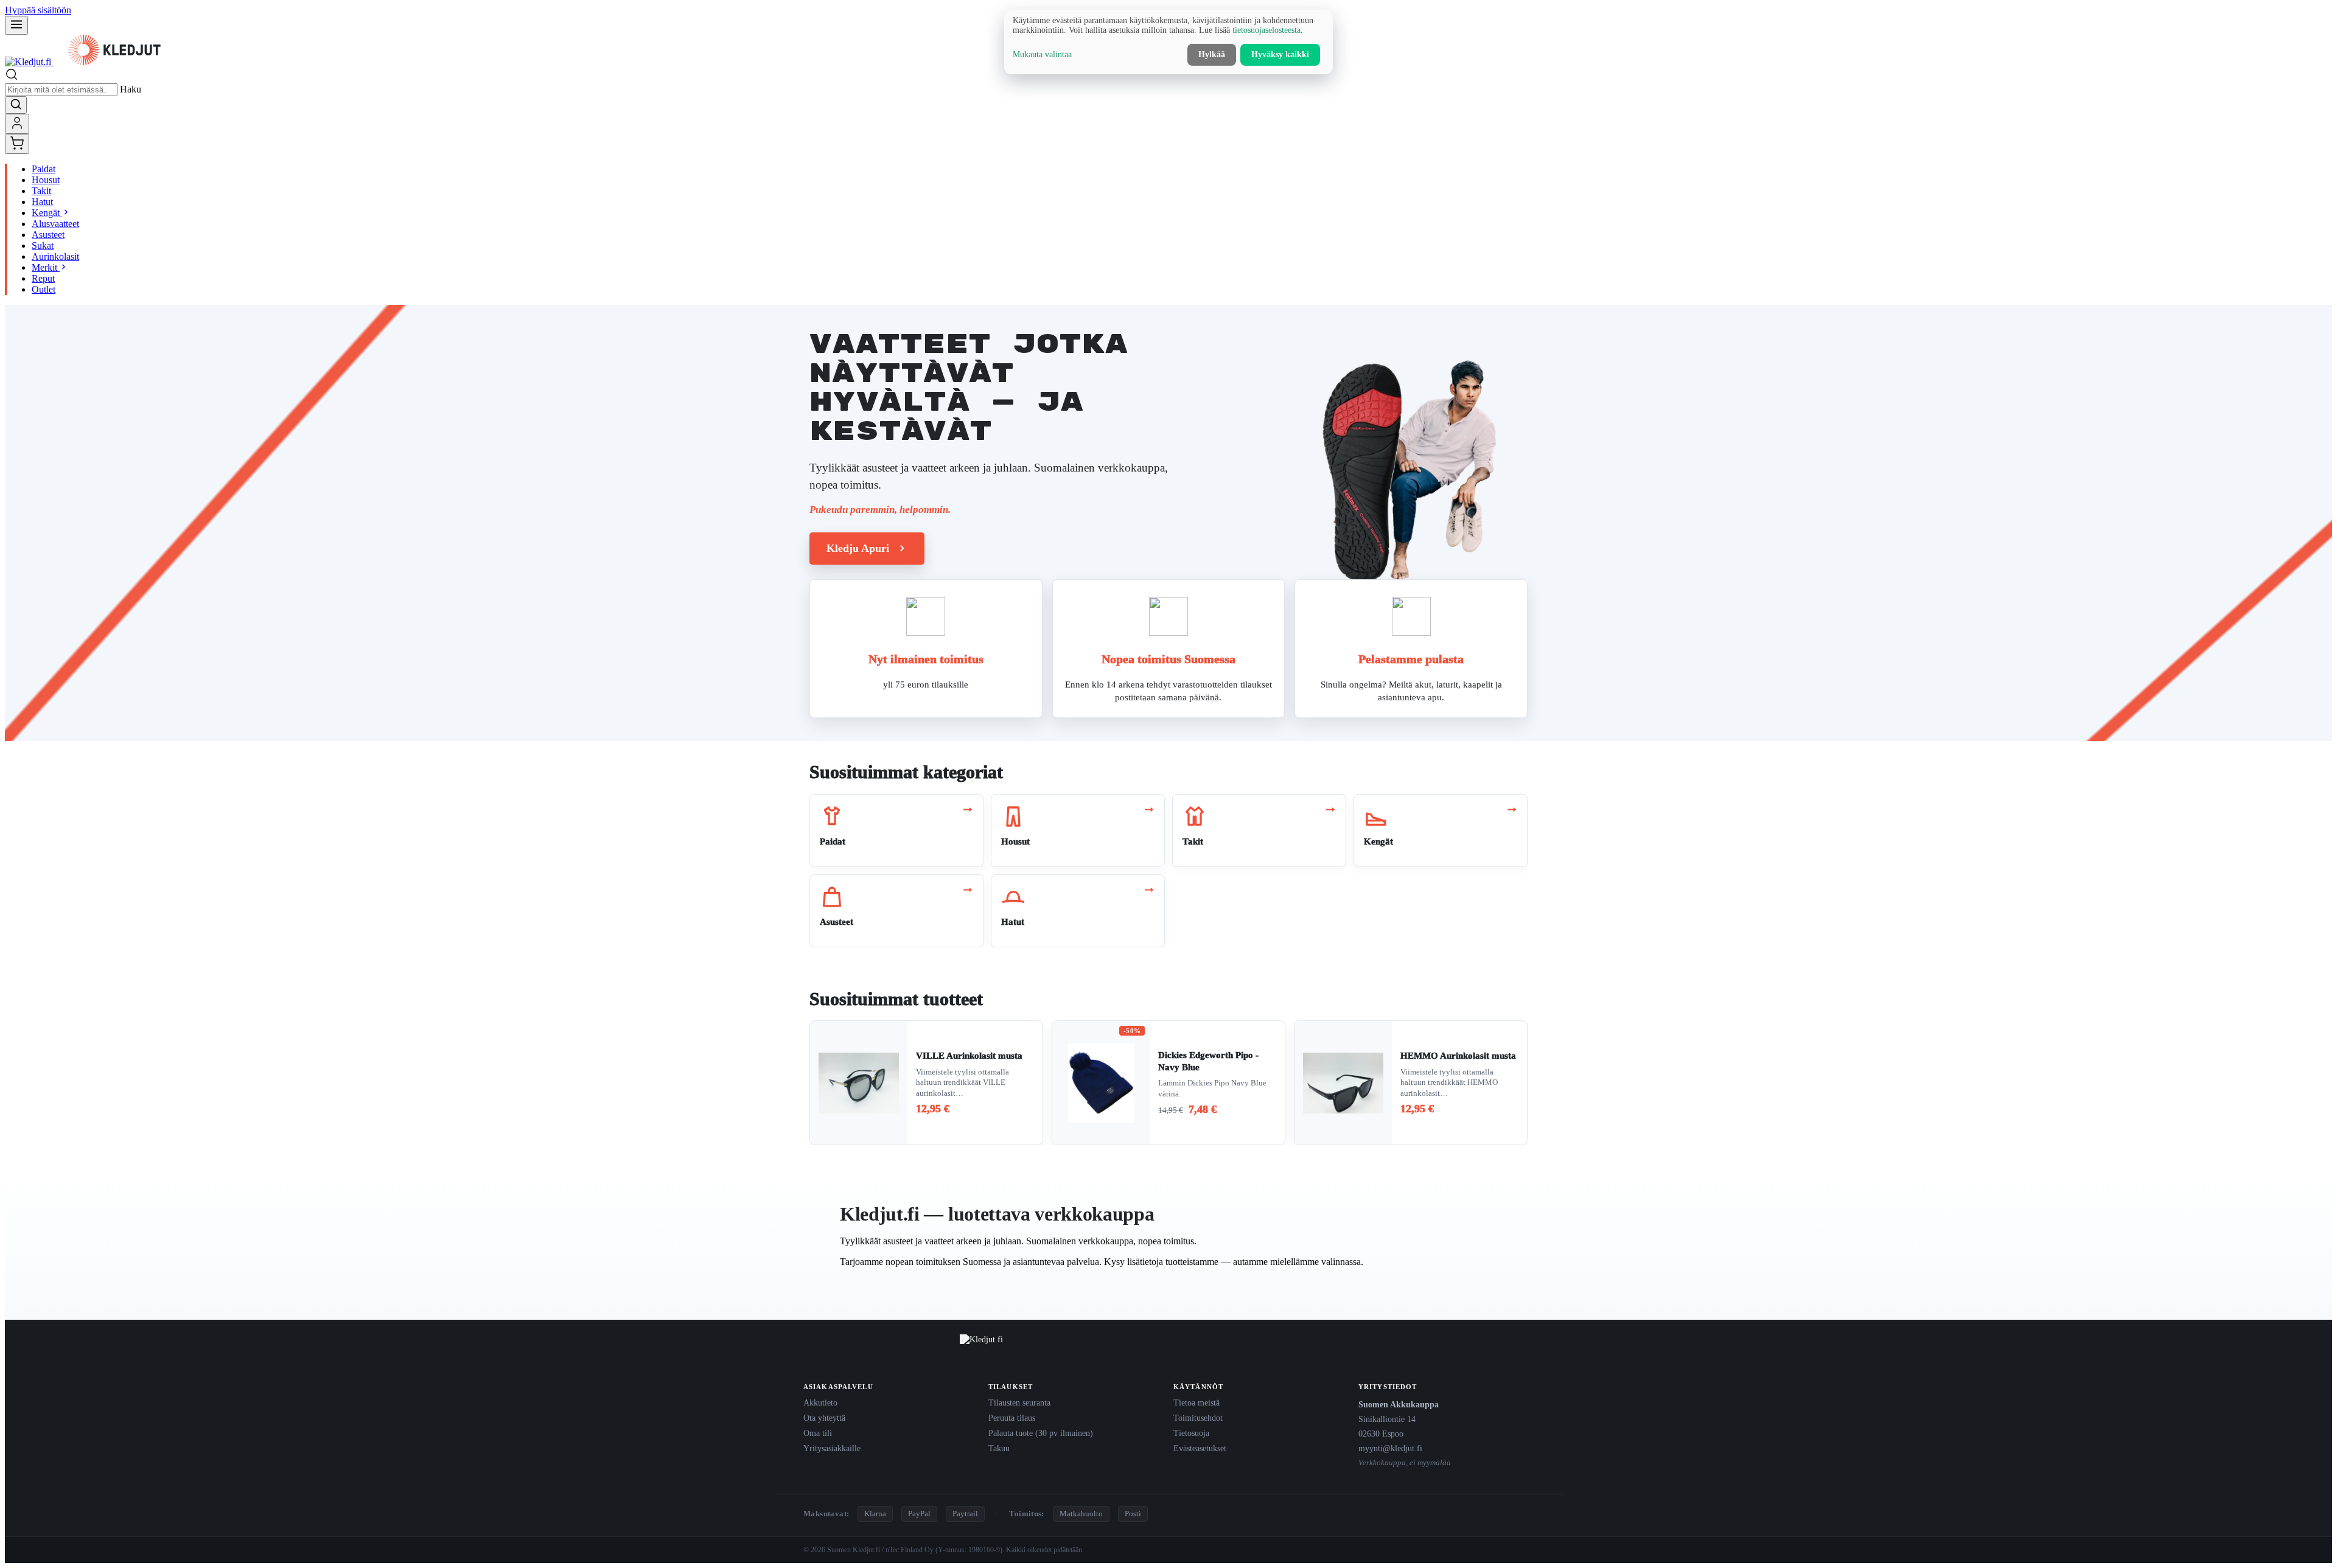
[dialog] (1168, 42)
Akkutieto (820, 1402)
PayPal (919, 1514)
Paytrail (965, 1514)
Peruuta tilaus (1012, 1418)
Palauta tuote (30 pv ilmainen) (1041, 1433)
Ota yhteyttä (824, 1418)
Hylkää (1212, 54)
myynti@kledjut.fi (1390, 1448)
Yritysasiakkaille (832, 1448)
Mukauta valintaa (1042, 54)
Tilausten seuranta (1019, 1402)
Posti (1133, 1514)
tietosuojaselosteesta (1266, 30)
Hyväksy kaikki (1280, 54)
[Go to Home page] (90, 62)
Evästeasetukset (1200, 1448)
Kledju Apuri (858, 548)
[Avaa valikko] (16, 25)
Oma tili (818, 1433)
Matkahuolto (1081, 1514)
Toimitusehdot (1198, 1418)
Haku (131, 89)
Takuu (999, 1448)
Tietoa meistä (1196, 1402)
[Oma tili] (17, 124)
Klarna (875, 1514)
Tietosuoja (1191, 1433)
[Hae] (16, 105)
